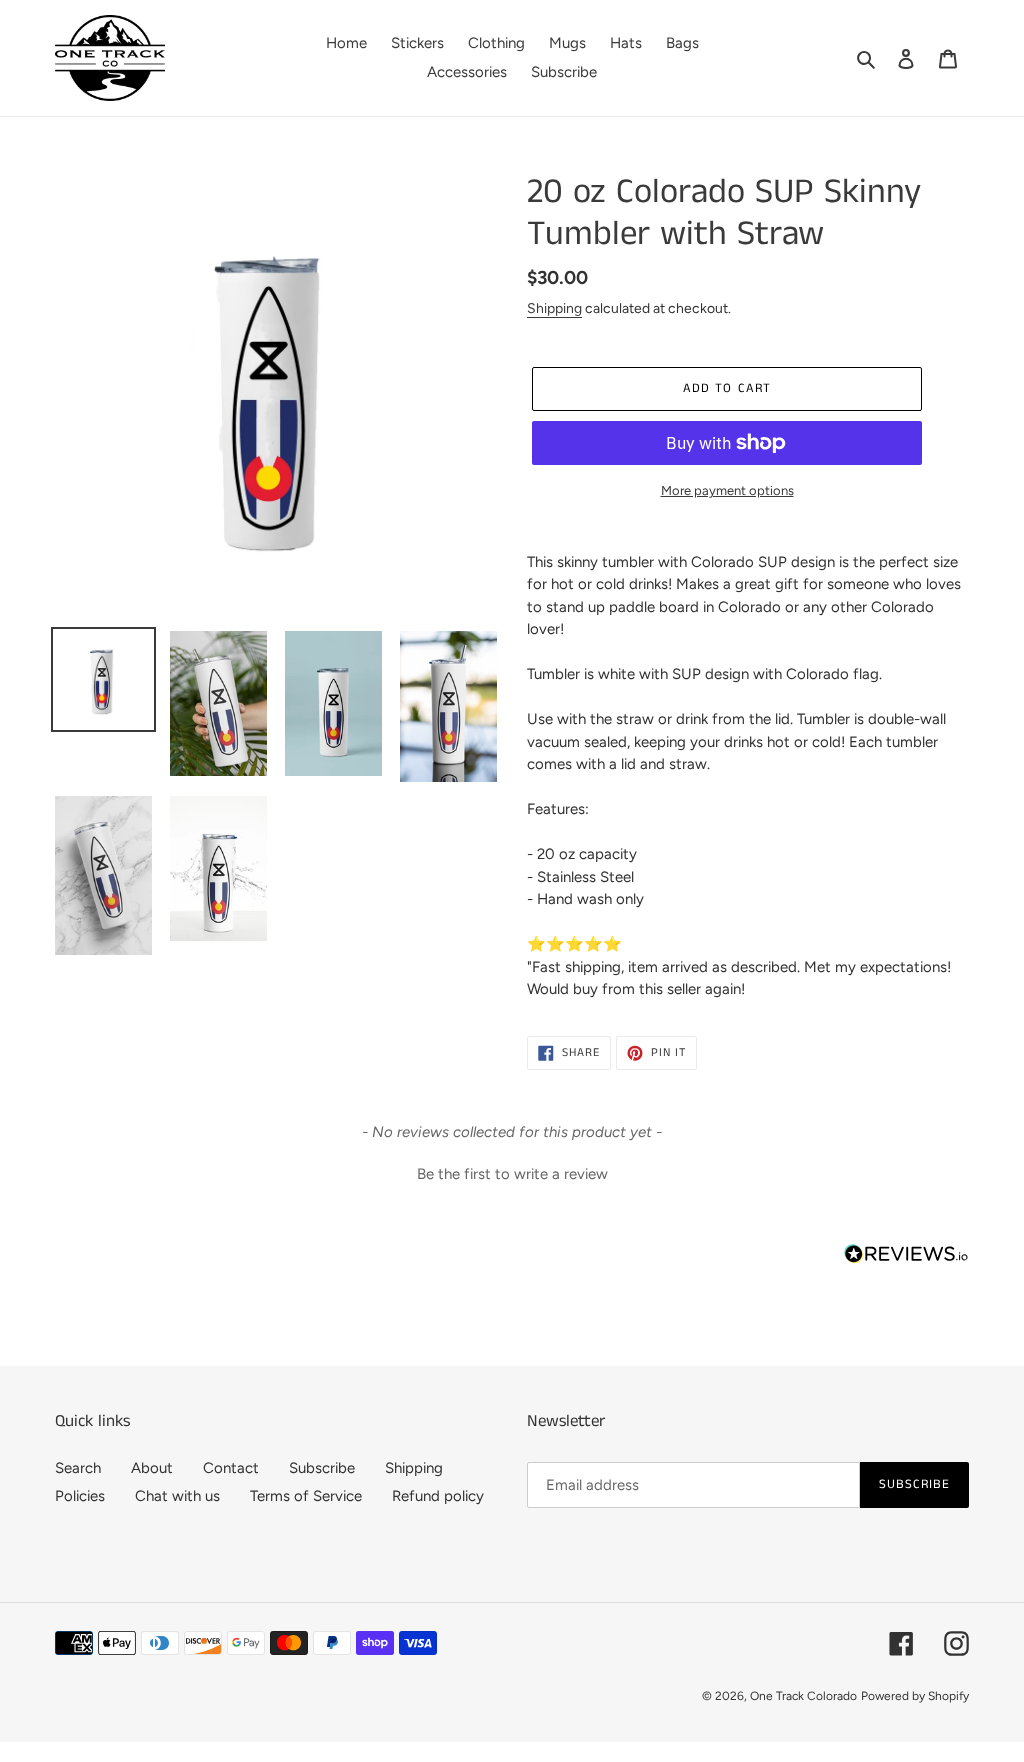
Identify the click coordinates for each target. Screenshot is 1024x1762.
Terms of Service (306, 1496)
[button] (512, 1172)
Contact (231, 1468)
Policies (80, 1496)
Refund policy (438, 1496)
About (152, 1468)
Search (78, 1468)
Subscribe (322, 1468)
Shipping (554, 308)
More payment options (727, 490)
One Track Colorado (803, 1696)
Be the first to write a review (512, 1174)
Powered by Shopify (915, 1696)
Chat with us (177, 1496)
